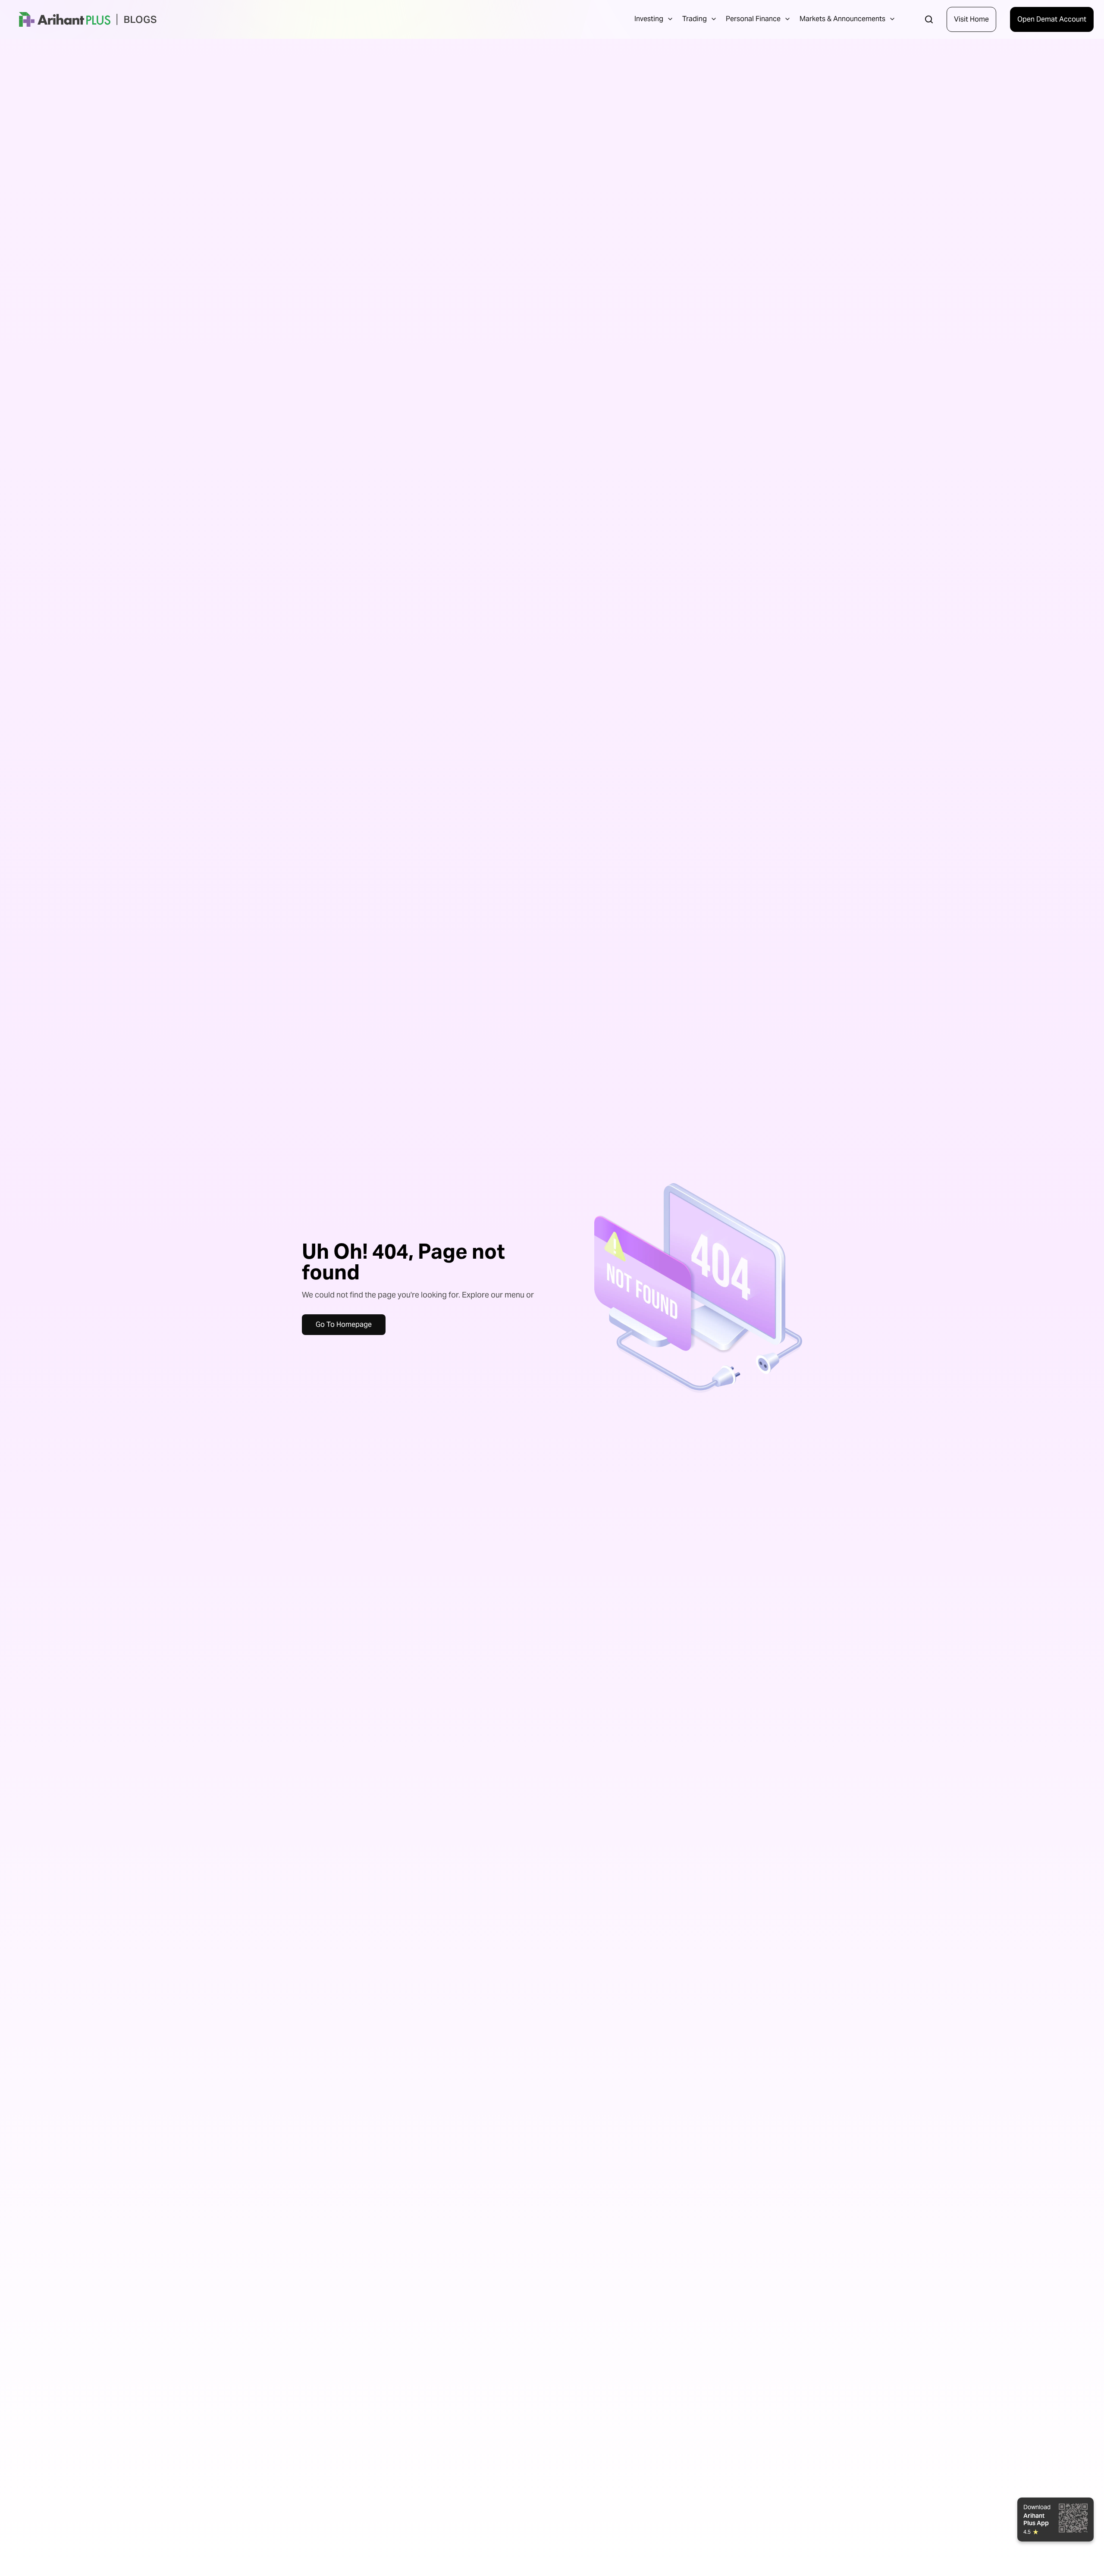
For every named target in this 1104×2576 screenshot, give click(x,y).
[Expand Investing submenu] (670, 19)
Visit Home (971, 19)
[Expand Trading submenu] (714, 19)
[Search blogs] (929, 19)
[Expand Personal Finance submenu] (787, 19)
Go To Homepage (344, 1324)
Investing (649, 19)
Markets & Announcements (842, 19)
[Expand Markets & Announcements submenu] (892, 19)
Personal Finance (753, 19)
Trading (695, 19)
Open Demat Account (1052, 19)
